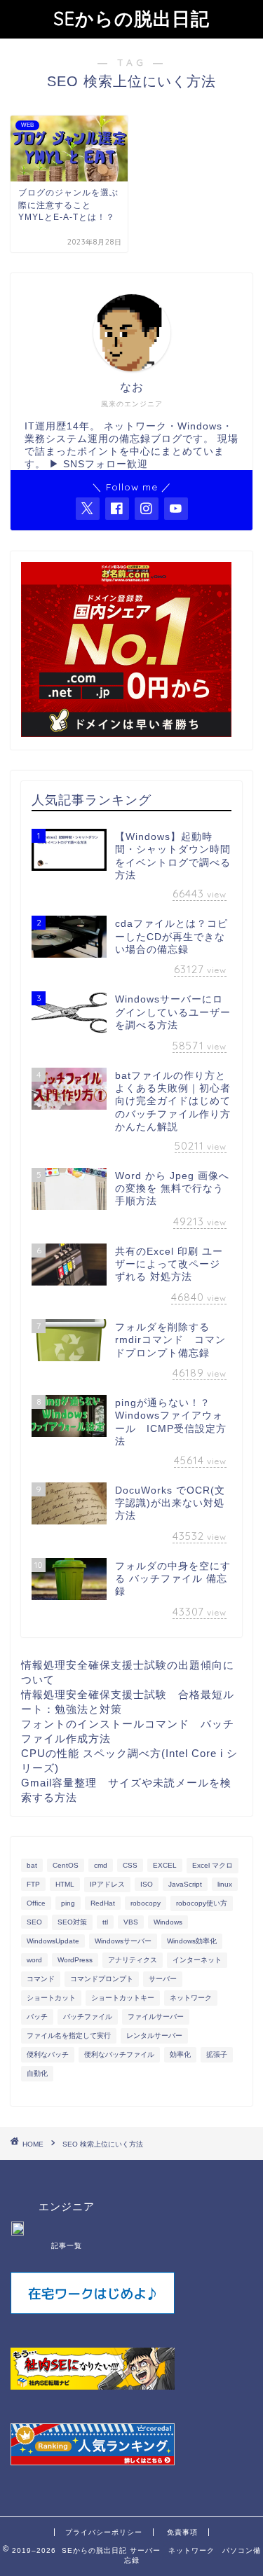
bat (32, 1865)
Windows (168, 1922)
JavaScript (185, 1884)
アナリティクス (133, 1960)
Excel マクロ (213, 1865)
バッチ (37, 2017)
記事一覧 (67, 2246)
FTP (33, 1884)
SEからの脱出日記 (131, 18)
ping (68, 1903)
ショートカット (51, 1998)
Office (36, 1903)
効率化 (180, 2054)
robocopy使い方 (202, 1903)
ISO (147, 1884)
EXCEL (165, 1865)
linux (225, 1884)
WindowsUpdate (53, 1941)
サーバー (163, 1979)
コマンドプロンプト (102, 1979)
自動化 (37, 2073)
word (34, 1960)
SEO (34, 1922)
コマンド (41, 1979)
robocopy (146, 1903)
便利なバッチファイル (119, 2054)
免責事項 (182, 2532)
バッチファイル (88, 2017)
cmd (101, 1865)
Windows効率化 (192, 1941)
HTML (65, 1884)
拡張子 (217, 2054)
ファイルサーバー (156, 2017)
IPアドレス (107, 1884)
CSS (130, 1865)
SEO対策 (72, 1922)
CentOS (66, 1865)
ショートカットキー (123, 1998)
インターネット (197, 1960)
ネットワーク (191, 1998)
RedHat (103, 1903)
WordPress (75, 1960)
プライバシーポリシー (104, 2532)
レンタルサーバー (154, 2036)
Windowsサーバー (123, 1941)
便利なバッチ (48, 2054)
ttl (105, 1922)
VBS (131, 1922)
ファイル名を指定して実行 (69, 2036)
